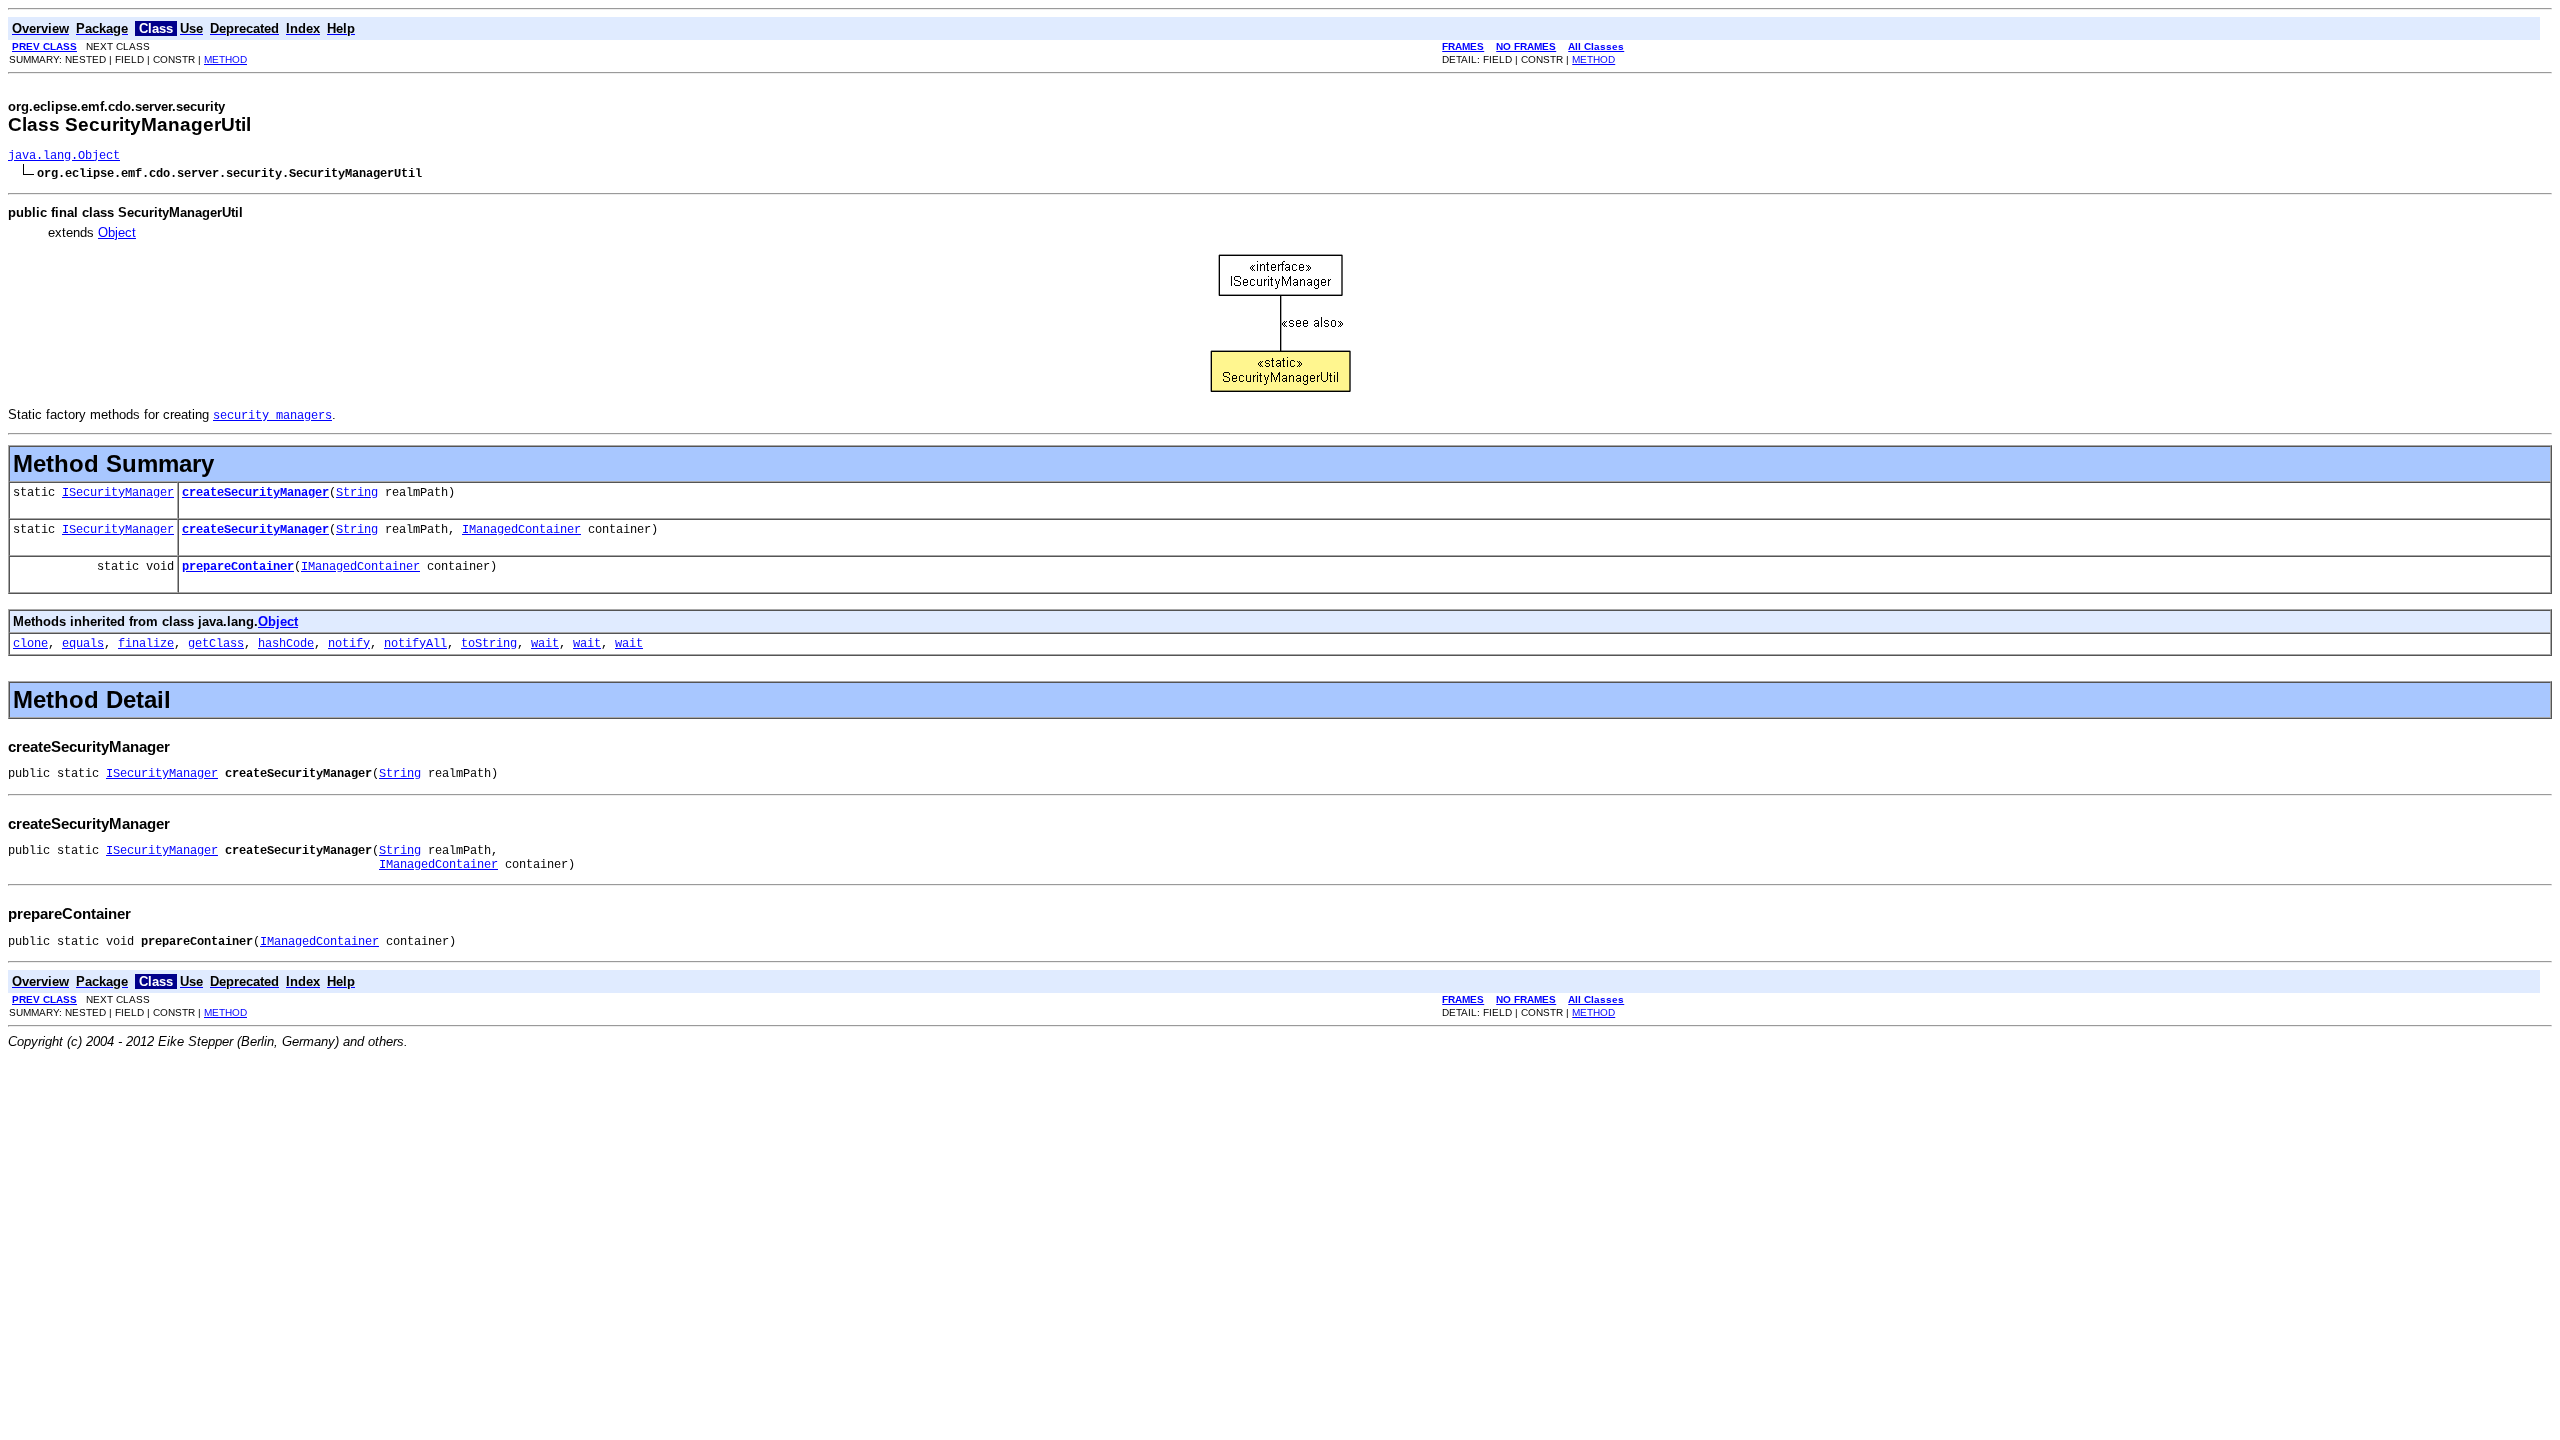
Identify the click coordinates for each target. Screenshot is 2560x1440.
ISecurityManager (118, 493)
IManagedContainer (521, 530)
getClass (216, 644)
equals (83, 644)
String (357, 493)
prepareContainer (238, 567)
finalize (146, 644)
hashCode (286, 644)
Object (117, 232)
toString (489, 644)
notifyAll (415, 644)
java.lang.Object (64, 156)
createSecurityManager (255, 493)
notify (349, 644)
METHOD (225, 59)
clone (30, 644)
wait (545, 644)
